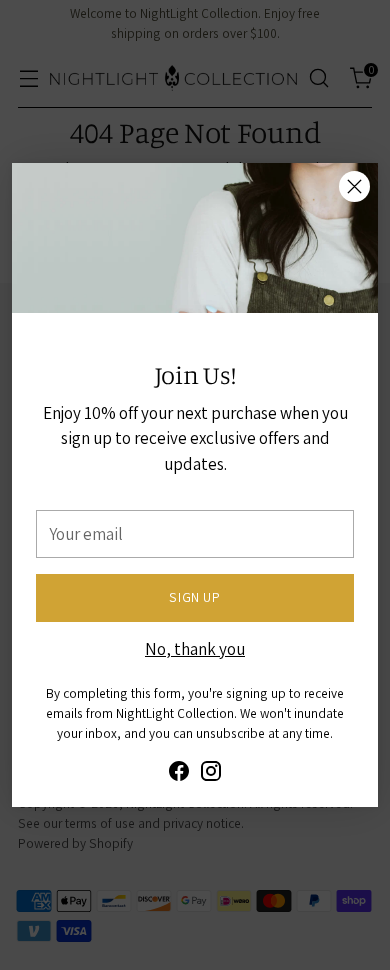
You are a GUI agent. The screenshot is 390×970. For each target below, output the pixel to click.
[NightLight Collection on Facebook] (179, 775)
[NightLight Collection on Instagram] (211, 775)
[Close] (354, 186)
